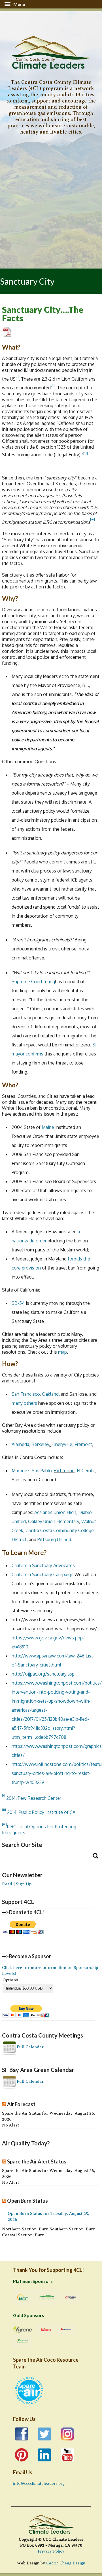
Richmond (64, 1471)
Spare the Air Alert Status (37, 2161)
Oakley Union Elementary (54, 1521)
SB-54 (18, 1303)
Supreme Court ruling (33, 981)
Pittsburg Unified (54, 1539)
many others (24, 1403)
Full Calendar (30, 2047)
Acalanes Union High (55, 1512)
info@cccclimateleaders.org (39, 2484)
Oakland (50, 1394)
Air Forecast (21, 2104)
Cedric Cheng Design (66, 2563)
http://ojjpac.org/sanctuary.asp (43, 1674)
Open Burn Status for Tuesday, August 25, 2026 (48, 2216)
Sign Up (24, 1884)
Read (7, 1884)
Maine (48, 1127)
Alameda (20, 1444)
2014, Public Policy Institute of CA (41, 1812)
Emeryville (62, 1444)
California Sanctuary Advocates (43, 1565)
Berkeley (40, 1444)
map (62, 1352)
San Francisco (26, 1394)
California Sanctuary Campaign (42, 1574)
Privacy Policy (51, 2551)
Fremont (83, 1444)
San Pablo (42, 1471)
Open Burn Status (27, 2201)
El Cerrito (86, 1471)
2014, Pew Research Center (34, 1798)
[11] (86, 453)
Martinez (21, 1471)
